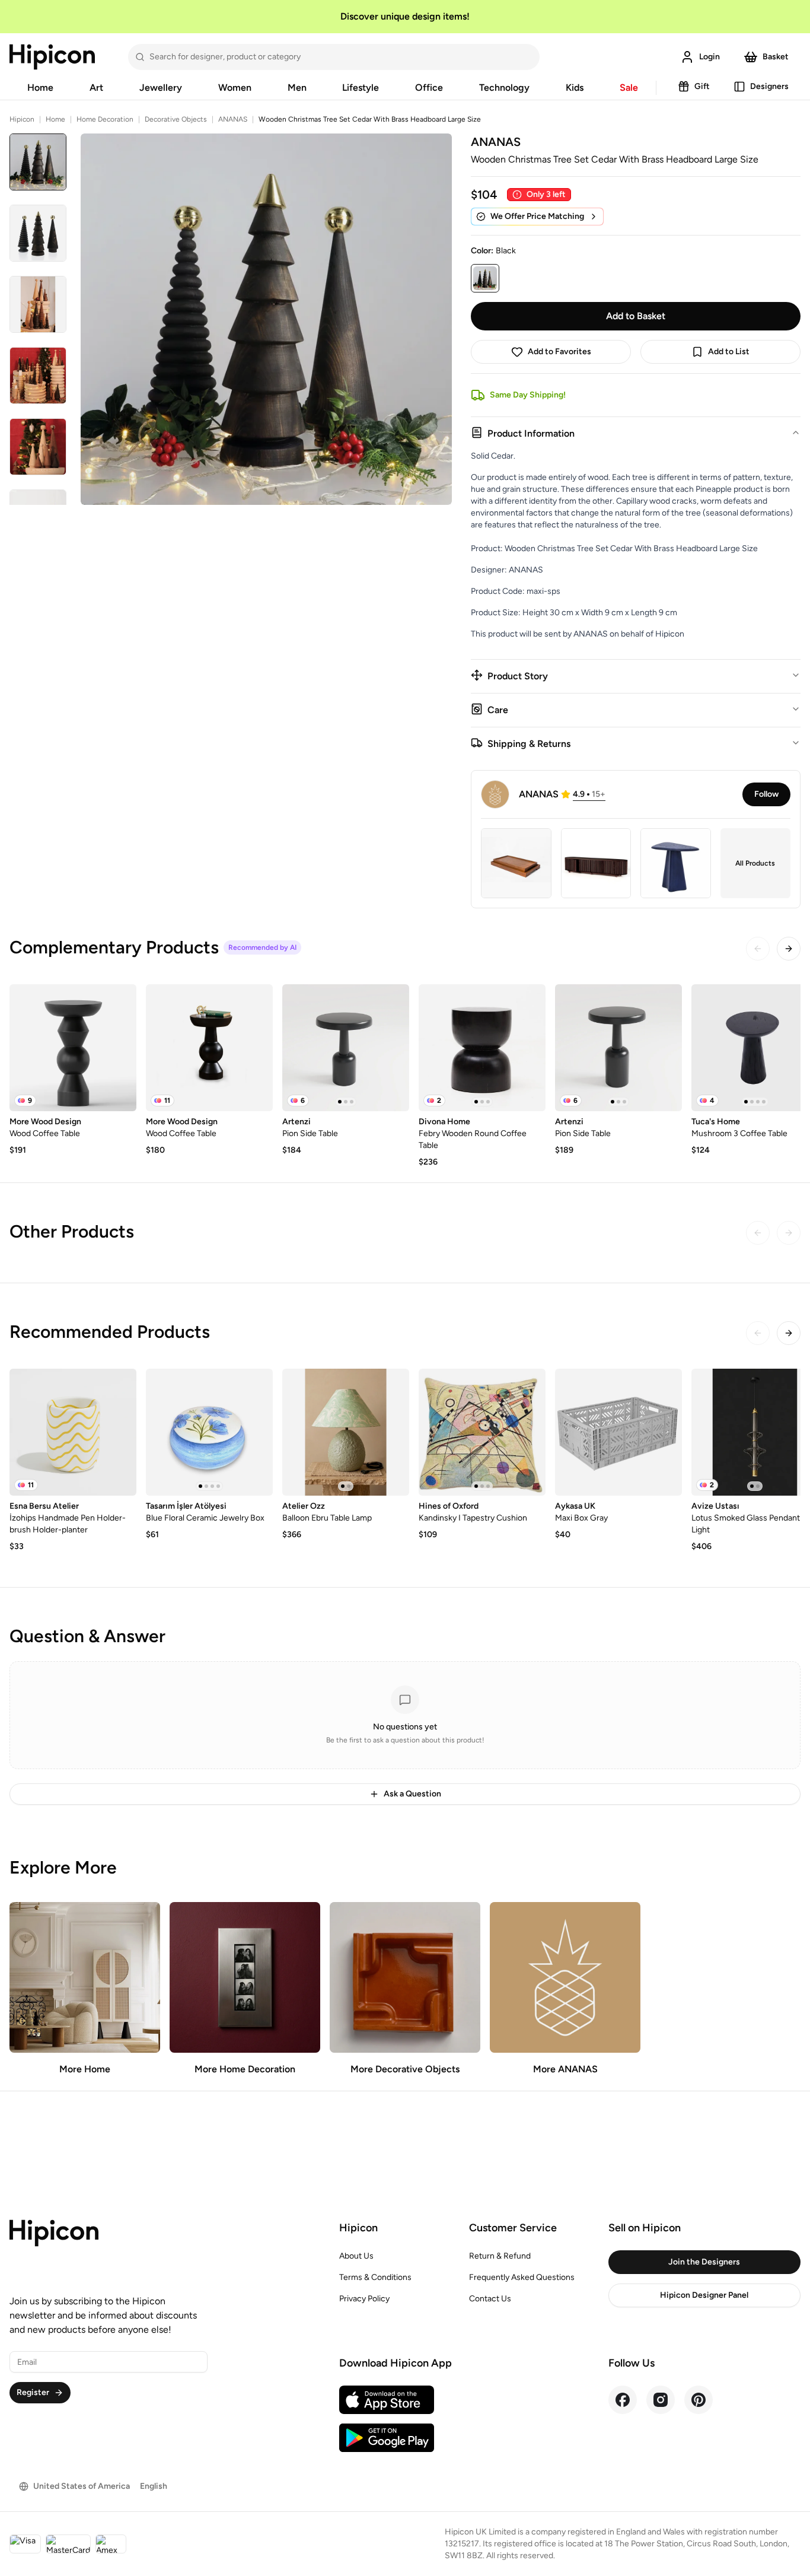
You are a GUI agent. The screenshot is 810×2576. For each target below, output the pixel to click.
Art (96, 88)
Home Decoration (105, 119)
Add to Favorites (559, 352)
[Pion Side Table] (346, 1048)
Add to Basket (636, 316)
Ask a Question (412, 1794)
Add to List (729, 352)
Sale (629, 88)
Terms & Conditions (375, 2277)
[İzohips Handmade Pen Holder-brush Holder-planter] (73, 1432)
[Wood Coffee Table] (73, 1048)
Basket (776, 57)
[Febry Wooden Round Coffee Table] (482, 1048)
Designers (769, 86)
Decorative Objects (176, 119)
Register (33, 2392)
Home (40, 88)
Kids (575, 88)
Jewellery (161, 88)
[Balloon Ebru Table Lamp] (346, 1432)
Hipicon (22, 119)
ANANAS (233, 119)
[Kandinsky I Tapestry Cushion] (482, 1432)
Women (235, 88)
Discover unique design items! (405, 16)
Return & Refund (500, 2256)
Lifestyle (361, 88)
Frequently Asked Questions (522, 2277)
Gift (702, 86)
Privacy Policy (364, 2299)
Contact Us (490, 2299)
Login (709, 57)
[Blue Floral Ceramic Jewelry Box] (209, 1432)
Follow (766, 794)
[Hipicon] (52, 57)
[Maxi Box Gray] (618, 1432)
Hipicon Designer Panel (704, 2295)
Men (297, 88)
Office (429, 88)
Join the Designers (704, 2262)
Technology (504, 88)
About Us (356, 2256)
